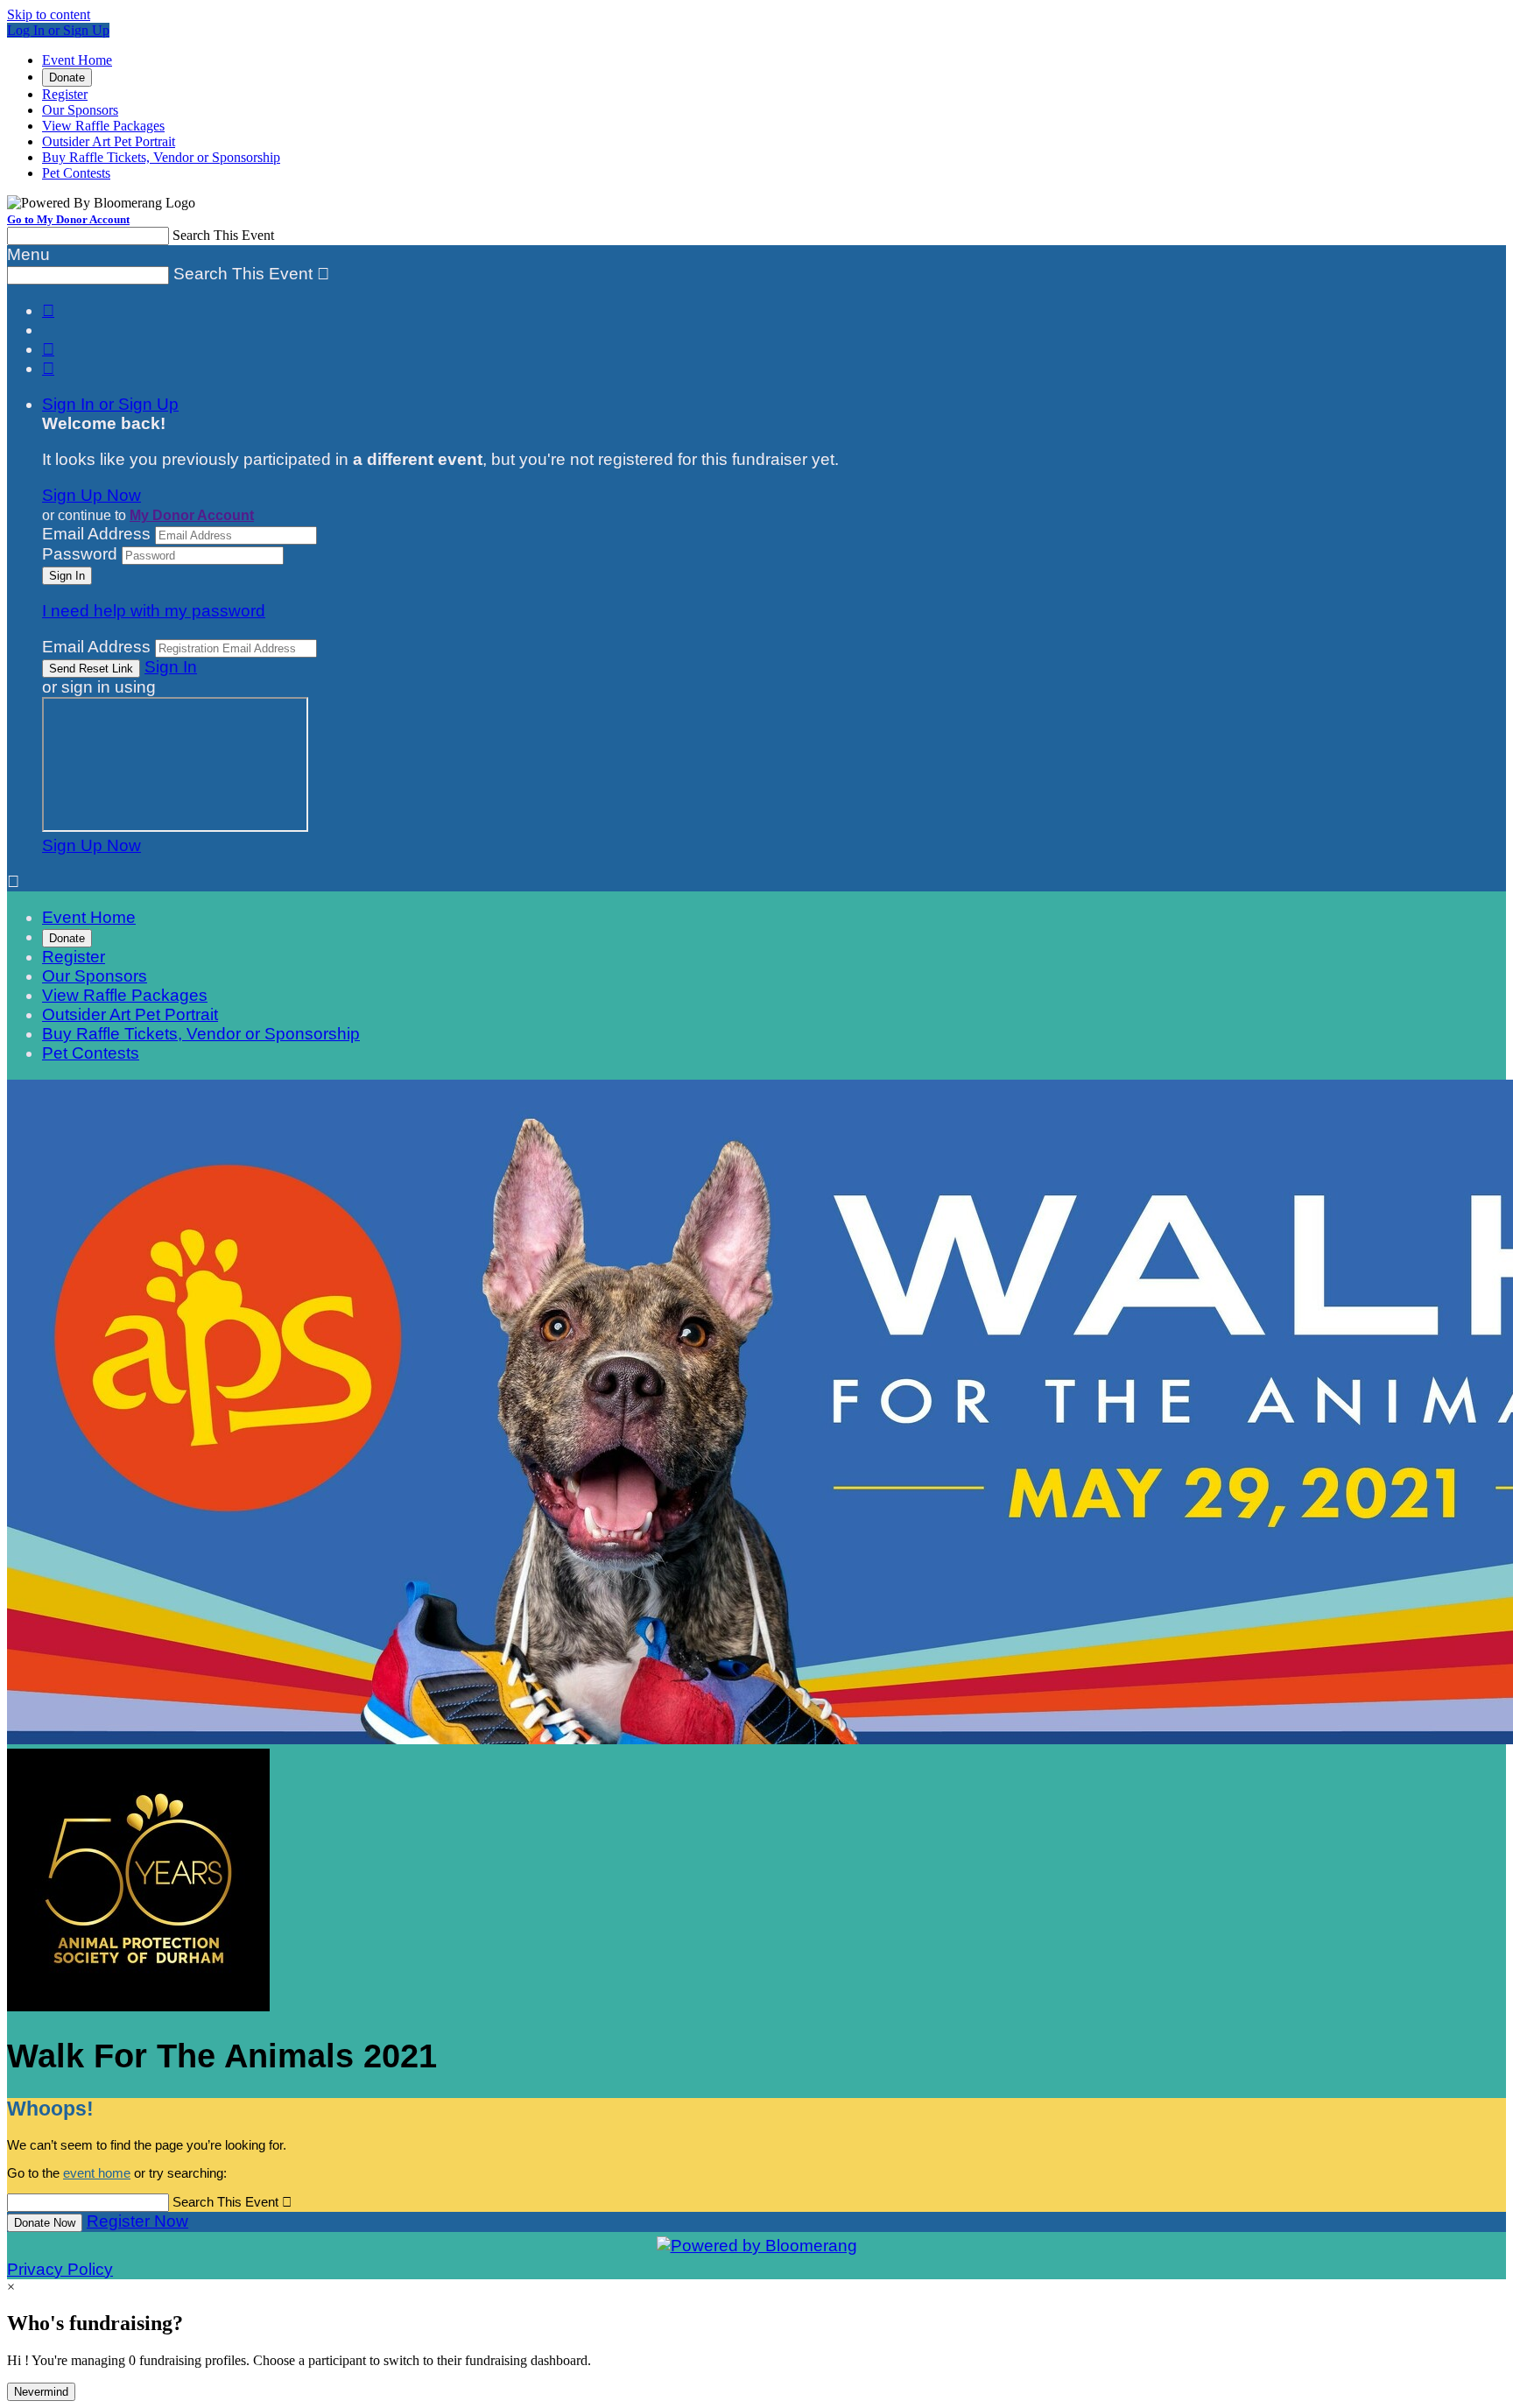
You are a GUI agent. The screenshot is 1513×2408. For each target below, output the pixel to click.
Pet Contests (76, 173)
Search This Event (223, 235)
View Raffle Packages (103, 126)
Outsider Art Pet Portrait (109, 141)
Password (80, 554)
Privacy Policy (60, 2269)
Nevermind (41, 2392)
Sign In (171, 667)
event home (97, 2173)
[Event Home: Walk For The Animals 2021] (138, 2006)
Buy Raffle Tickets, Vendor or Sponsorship (161, 157)
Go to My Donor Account (68, 219)
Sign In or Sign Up (110, 404)
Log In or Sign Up (58, 30)
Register (65, 94)
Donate (67, 77)
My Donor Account (192, 515)
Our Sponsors (80, 110)
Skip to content (49, 14)
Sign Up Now (91, 495)
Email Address (96, 534)
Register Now (137, 2221)
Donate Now (45, 2223)
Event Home (77, 60)
